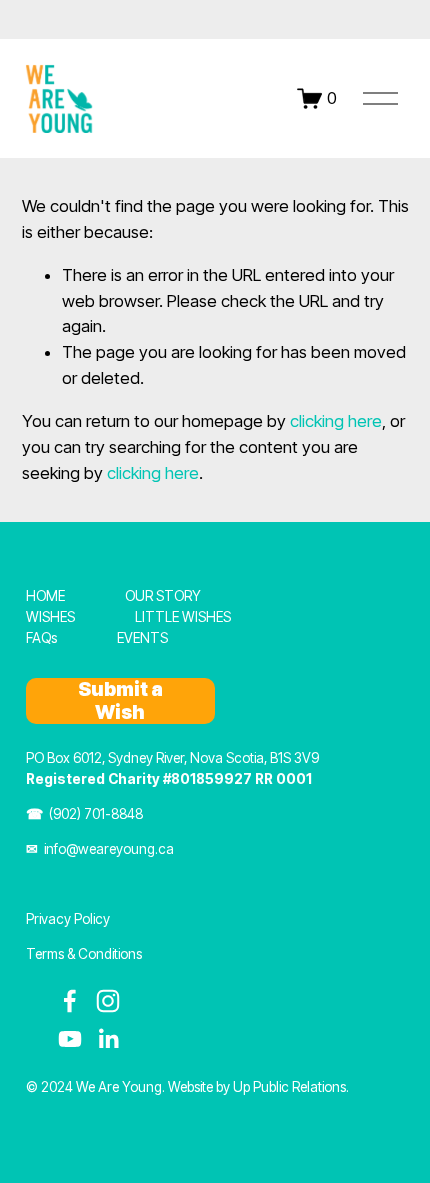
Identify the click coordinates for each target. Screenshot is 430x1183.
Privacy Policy (68, 919)
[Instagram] (108, 1001)
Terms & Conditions (84, 954)
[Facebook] (70, 1001)
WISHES (50, 617)
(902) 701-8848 (96, 814)
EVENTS (142, 638)
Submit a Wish (120, 701)
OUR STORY (163, 596)
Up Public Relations (289, 1087)
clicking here (336, 421)
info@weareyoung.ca (109, 849)
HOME (45, 596)
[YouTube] (70, 1039)
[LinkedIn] (108, 1039)
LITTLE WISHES (183, 617)
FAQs (41, 638)
